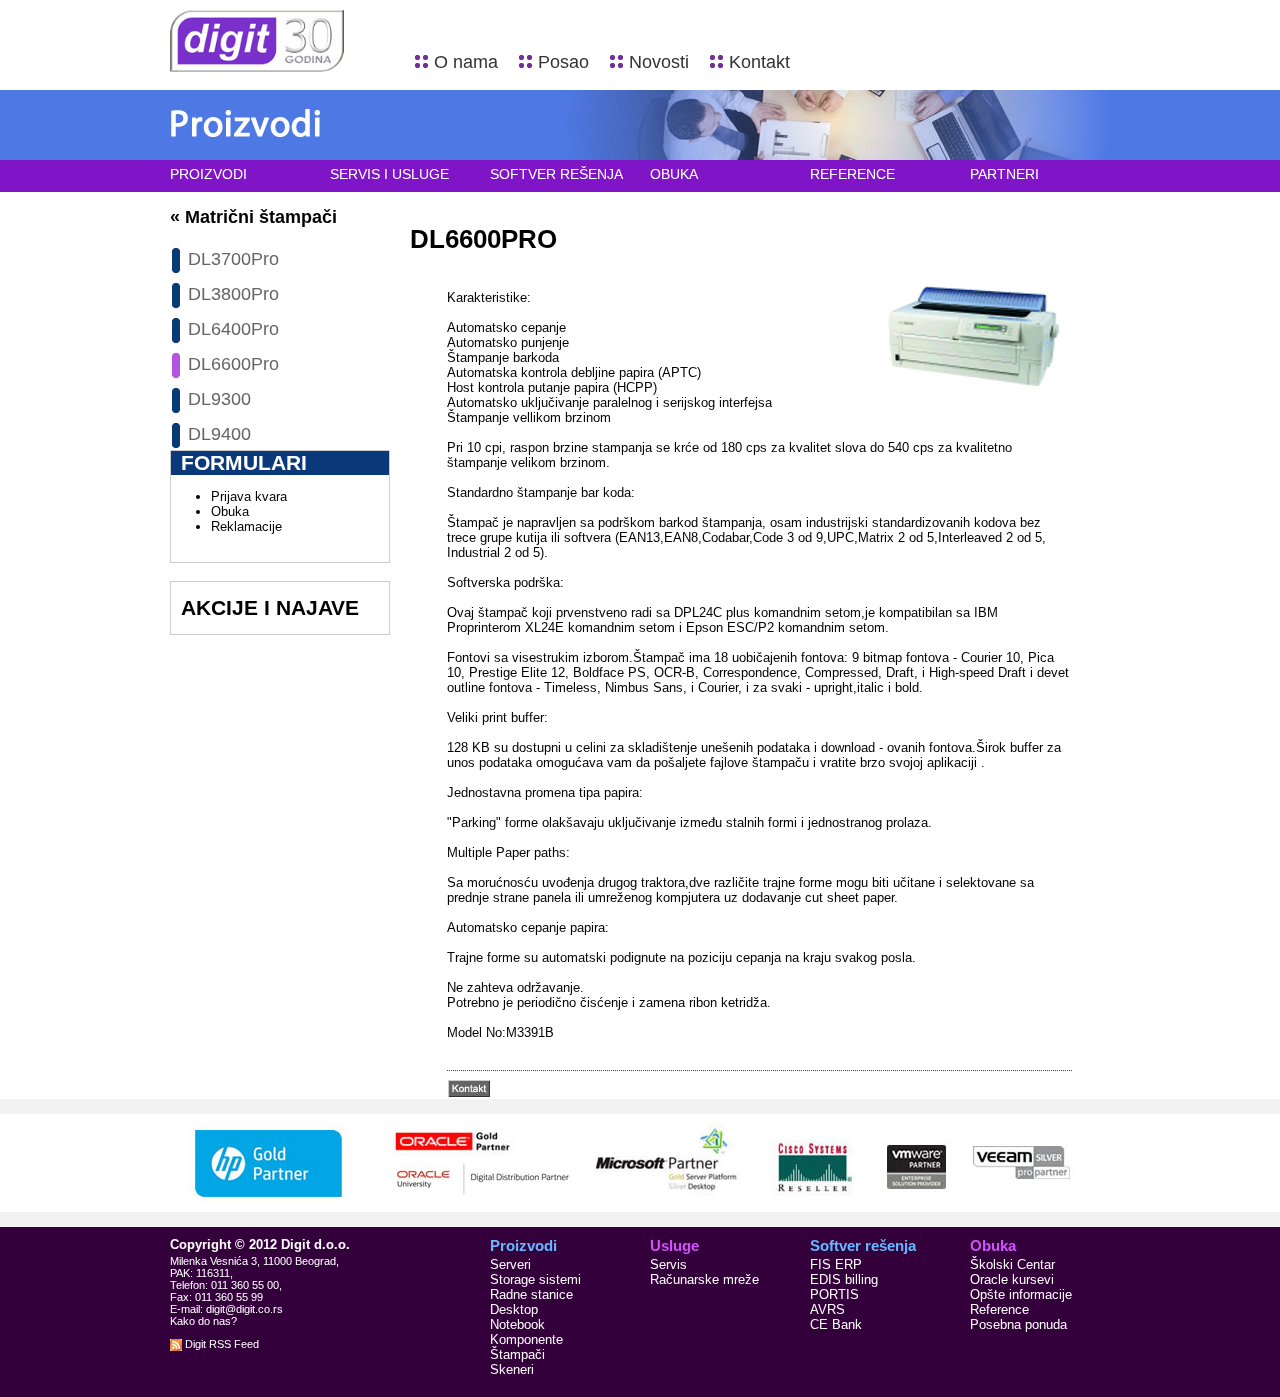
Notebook (517, 1324)
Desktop (514, 1309)
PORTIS (834, 1294)
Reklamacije (246, 526)
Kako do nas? (203, 1321)
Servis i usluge (389, 174)
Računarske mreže (704, 1279)
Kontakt (759, 62)
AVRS (827, 1309)
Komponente (526, 1339)
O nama (466, 62)
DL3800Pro (233, 294)
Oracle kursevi (1012, 1279)
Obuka (674, 174)
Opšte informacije (1021, 1294)
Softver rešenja (556, 174)
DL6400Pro (233, 329)
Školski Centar (1012, 1264)
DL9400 (219, 434)
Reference (852, 174)
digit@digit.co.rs (244, 1309)
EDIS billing (844, 1279)
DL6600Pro (233, 364)
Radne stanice (531, 1294)
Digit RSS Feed (220, 1344)
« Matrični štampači (253, 217)
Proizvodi (208, 174)
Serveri (510, 1264)
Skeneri (512, 1369)
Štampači (517, 1354)
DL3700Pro (233, 259)
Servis (668, 1264)
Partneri (1004, 174)
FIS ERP (836, 1264)
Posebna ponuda (1018, 1324)
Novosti (659, 62)
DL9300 (219, 399)
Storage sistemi (535, 1279)
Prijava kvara (249, 496)
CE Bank (836, 1324)
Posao (563, 62)
